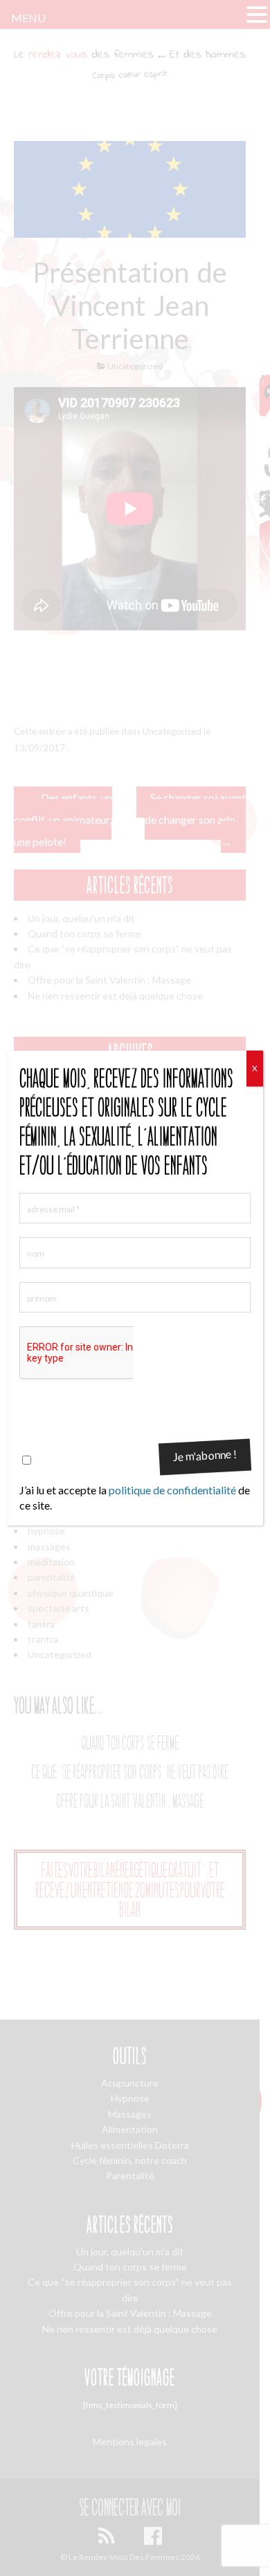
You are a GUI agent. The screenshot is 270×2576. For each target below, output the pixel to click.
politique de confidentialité (172, 1490)
